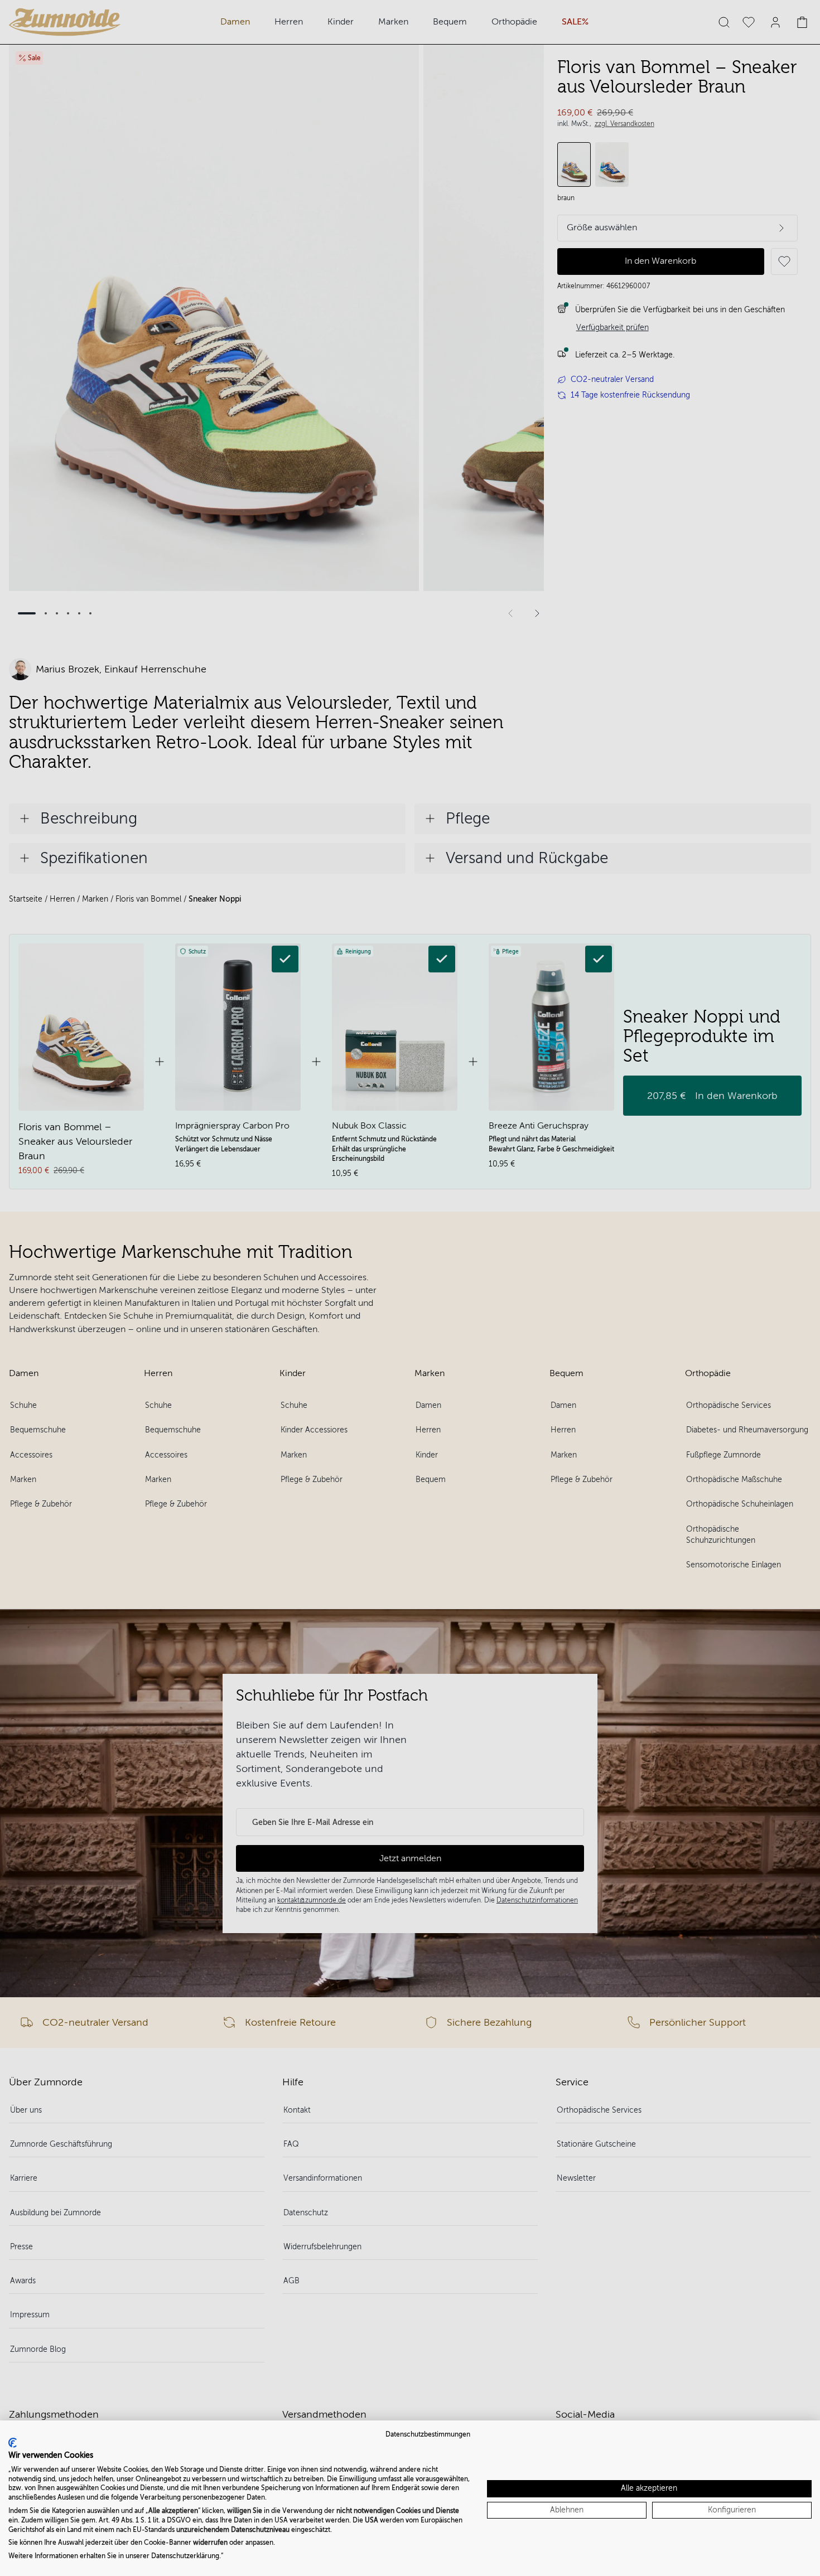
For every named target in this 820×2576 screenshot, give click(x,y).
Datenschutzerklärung (185, 2556)
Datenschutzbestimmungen (428, 2434)
